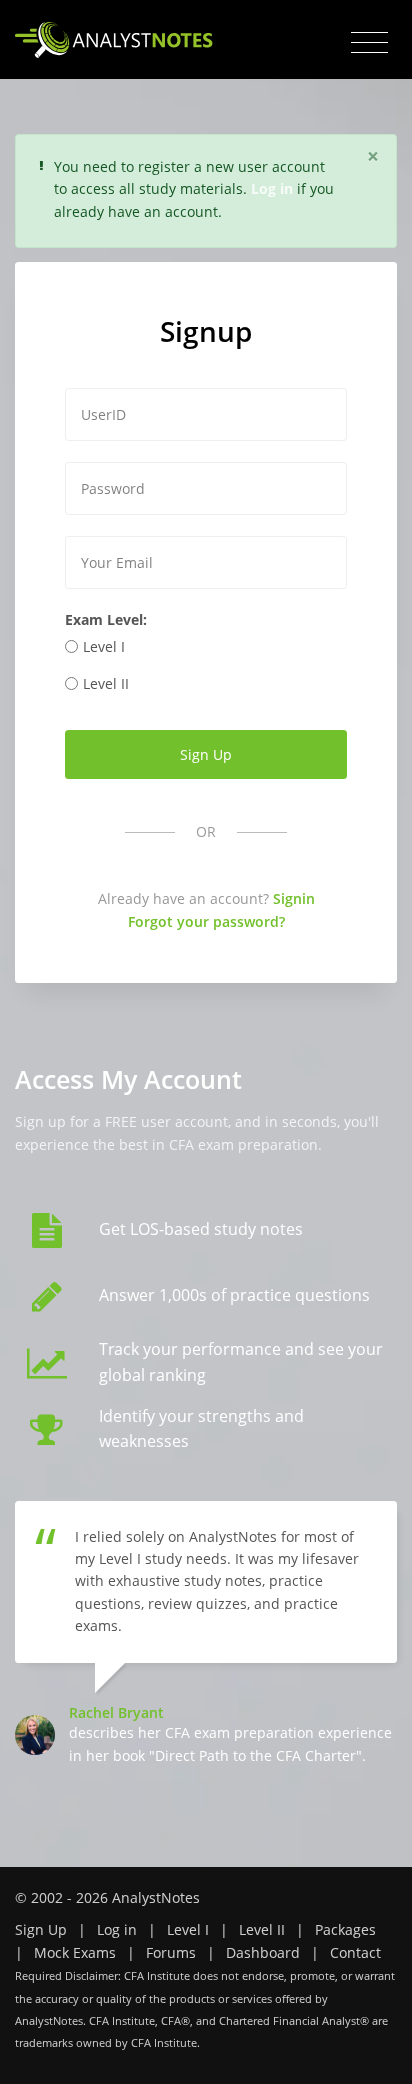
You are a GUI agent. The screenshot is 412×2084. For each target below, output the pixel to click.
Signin (294, 898)
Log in (117, 1929)
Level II (106, 683)
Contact (355, 1952)
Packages (345, 1929)
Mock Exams (75, 1952)
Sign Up (41, 1929)
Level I (104, 646)
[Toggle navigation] (369, 43)
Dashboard (263, 1952)
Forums (171, 1952)
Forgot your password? (206, 921)
